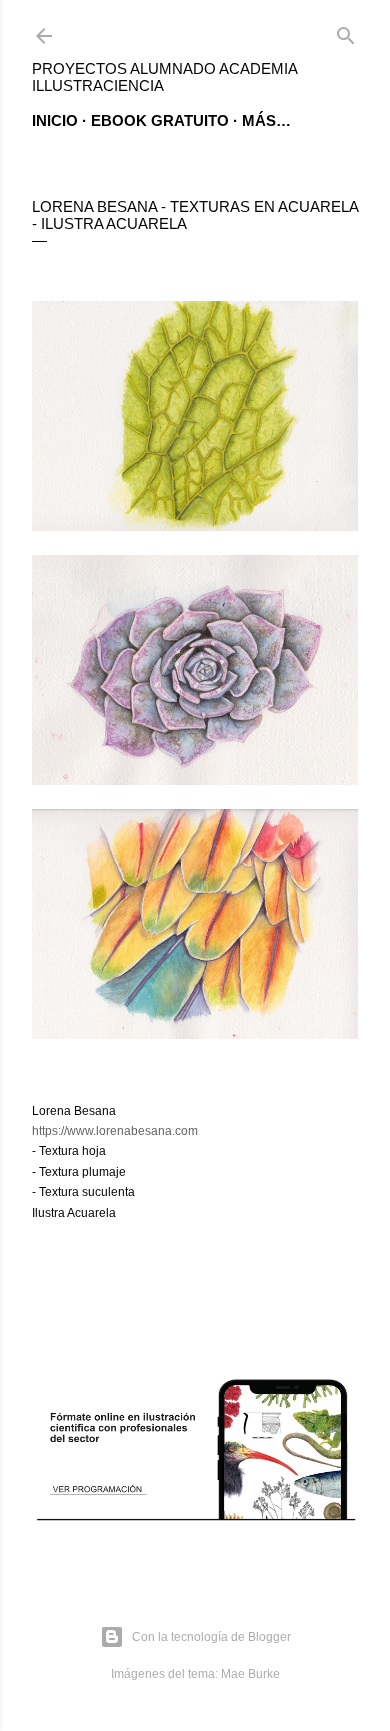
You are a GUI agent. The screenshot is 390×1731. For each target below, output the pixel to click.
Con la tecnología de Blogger (211, 1637)
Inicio (55, 120)
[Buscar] (346, 31)
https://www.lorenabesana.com (115, 1131)
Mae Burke (250, 1674)
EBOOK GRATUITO (160, 120)
